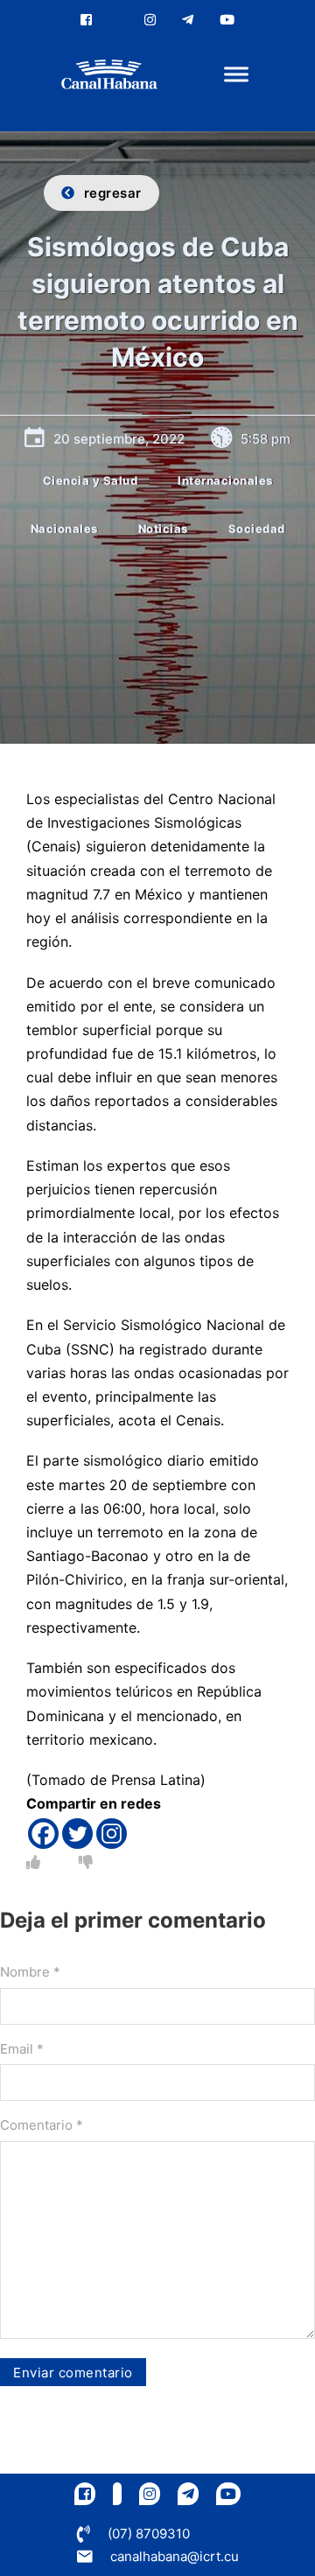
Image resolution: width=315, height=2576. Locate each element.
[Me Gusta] (33, 1862)
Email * (22, 2049)
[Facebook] (43, 1834)
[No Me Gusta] (86, 1862)
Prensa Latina (156, 1780)
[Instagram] (112, 1834)
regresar (113, 193)
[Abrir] (236, 75)
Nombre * (30, 1972)
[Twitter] (77, 1834)
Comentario (42, 2125)
